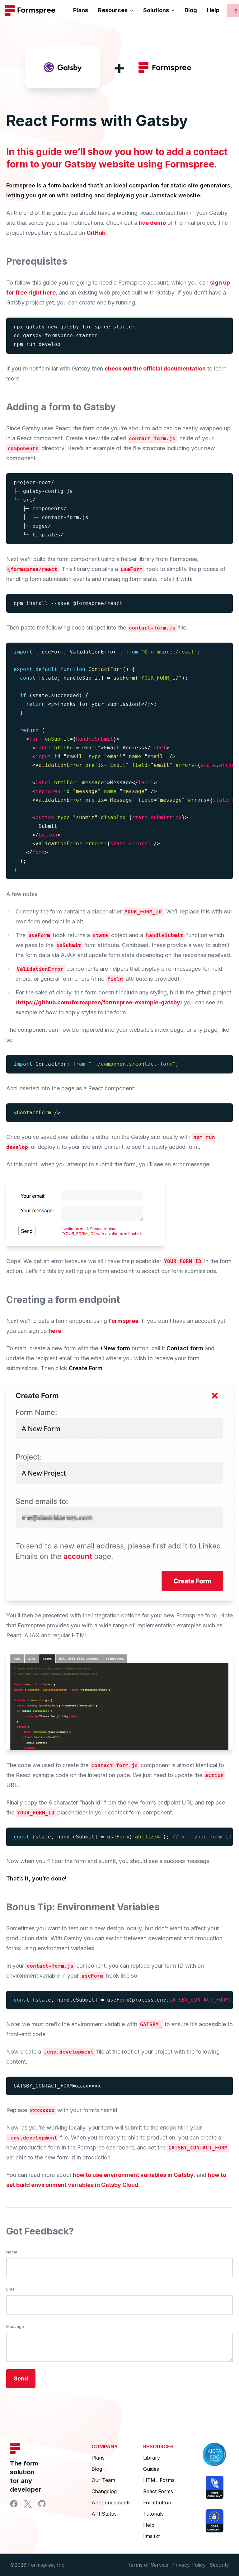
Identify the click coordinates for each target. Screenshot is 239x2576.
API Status (104, 2514)
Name (12, 2252)
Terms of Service (148, 2565)
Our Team (103, 2480)
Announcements (111, 2503)
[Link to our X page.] (28, 2504)
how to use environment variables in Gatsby (133, 2175)
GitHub (96, 233)
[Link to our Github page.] (42, 2504)
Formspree (124, 1321)
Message (15, 2326)
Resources (113, 10)
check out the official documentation (155, 368)
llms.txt (151, 2536)
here (55, 1331)
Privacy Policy (189, 2565)
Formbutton (157, 2503)
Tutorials (153, 2514)
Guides (151, 2469)
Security (219, 2565)
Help (213, 10)
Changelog (104, 2491)
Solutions (156, 10)
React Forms (158, 2491)
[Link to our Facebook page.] (14, 2504)
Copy (224, 325)
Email (11, 2289)
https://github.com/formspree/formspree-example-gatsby (99, 1002)
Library (152, 2458)
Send (21, 2378)
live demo (152, 223)
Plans (81, 10)
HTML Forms (159, 2480)
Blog (191, 10)
